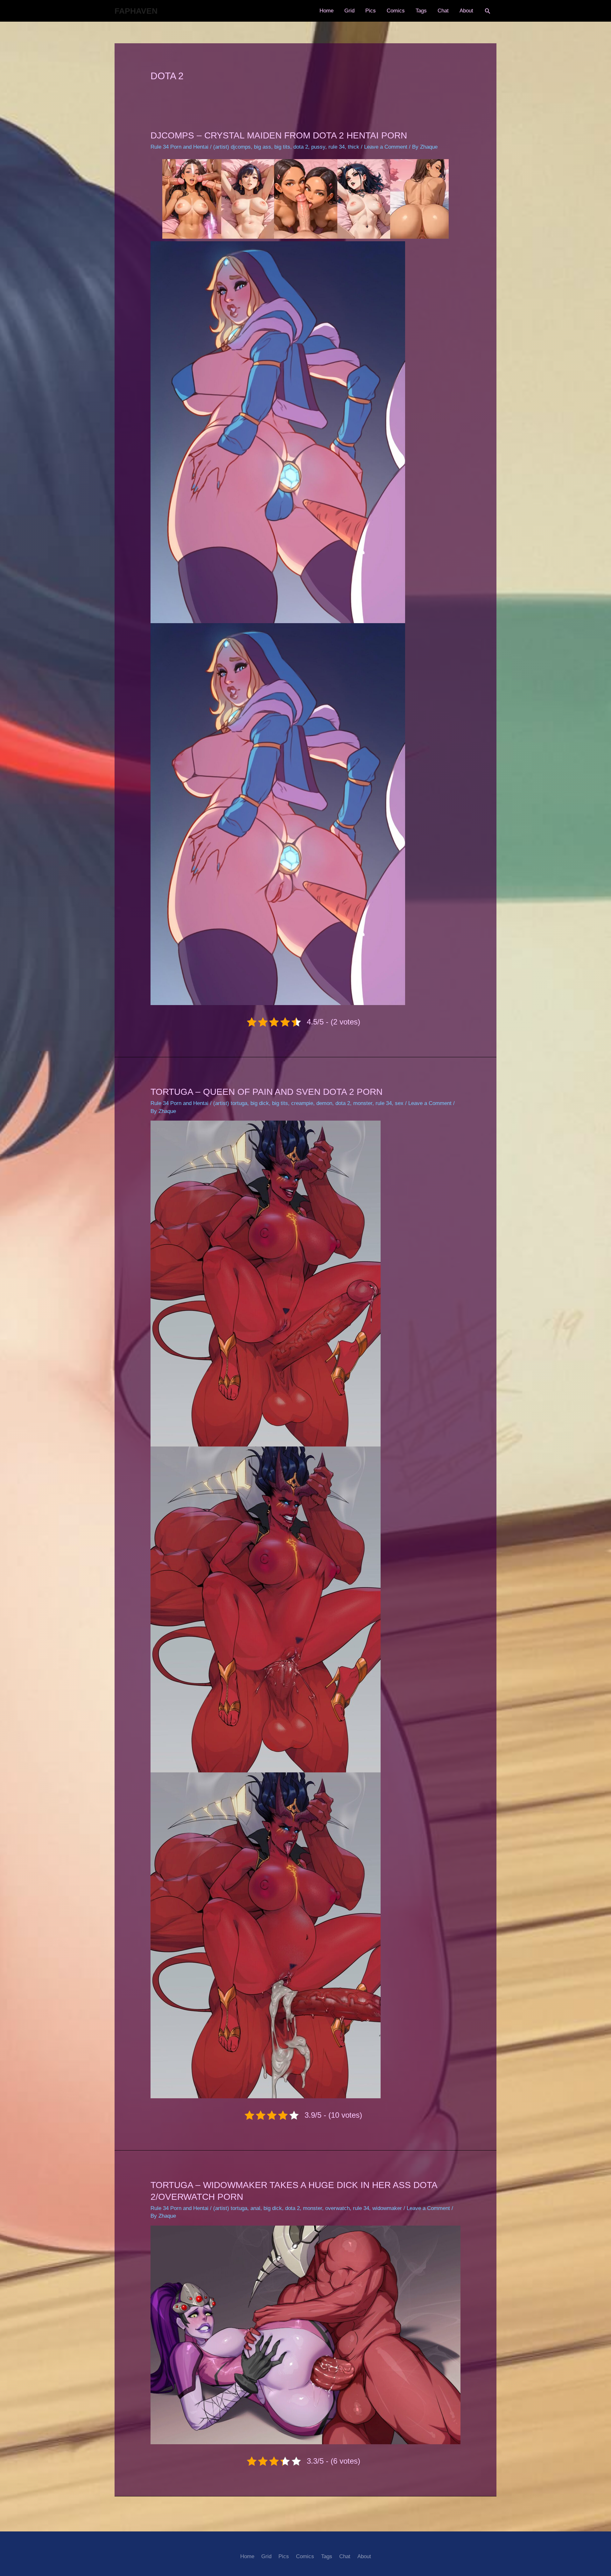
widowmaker (387, 2208)
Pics (371, 11)
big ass (263, 147)
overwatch (337, 2208)
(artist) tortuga (230, 1103)
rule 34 (337, 147)
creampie (302, 1103)
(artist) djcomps (232, 147)
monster (363, 1103)
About (466, 11)
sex (399, 1103)
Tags (421, 11)
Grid (349, 11)
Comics (396, 11)
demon (324, 1103)
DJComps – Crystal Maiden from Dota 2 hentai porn (279, 135)
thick (354, 147)
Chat (443, 11)
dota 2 (301, 147)
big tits (282, 147)
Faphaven (136, 11)
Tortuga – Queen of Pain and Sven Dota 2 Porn (267, 1092)
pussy (318, 147)
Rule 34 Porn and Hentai (179, 147)
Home (327, 11)
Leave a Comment (386, 147)
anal (255, 2208)
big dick (260, 1103)
